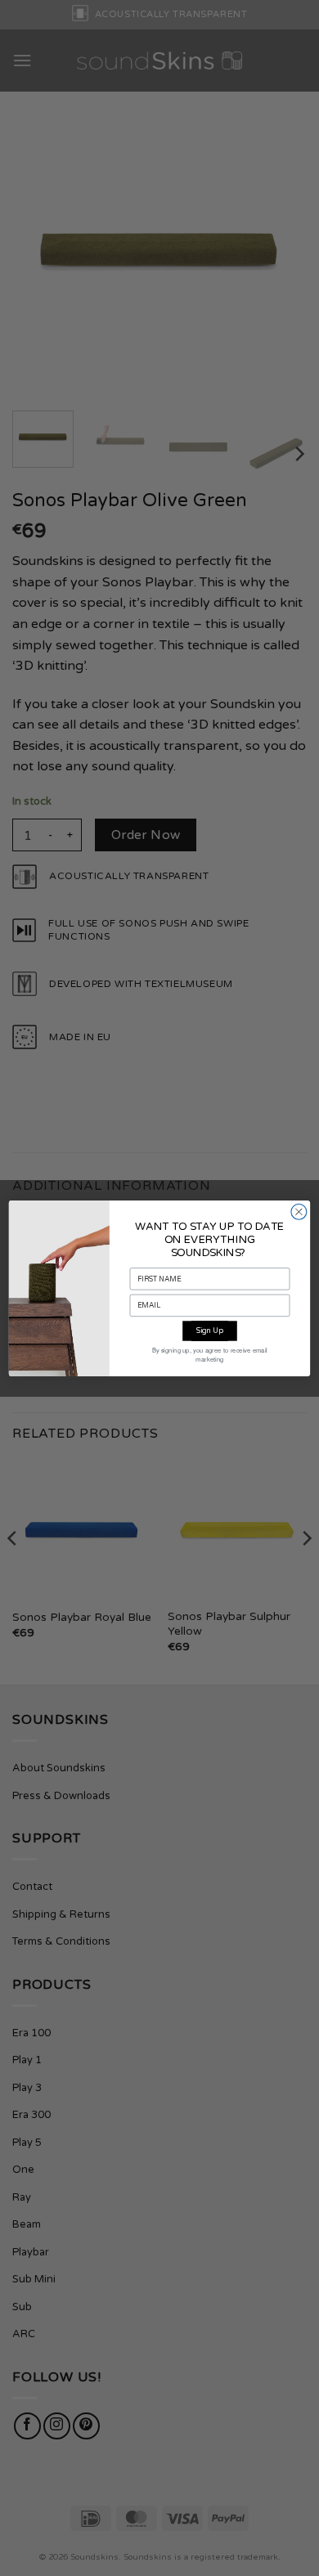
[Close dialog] (299, 1212)
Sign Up (210, 1331)
